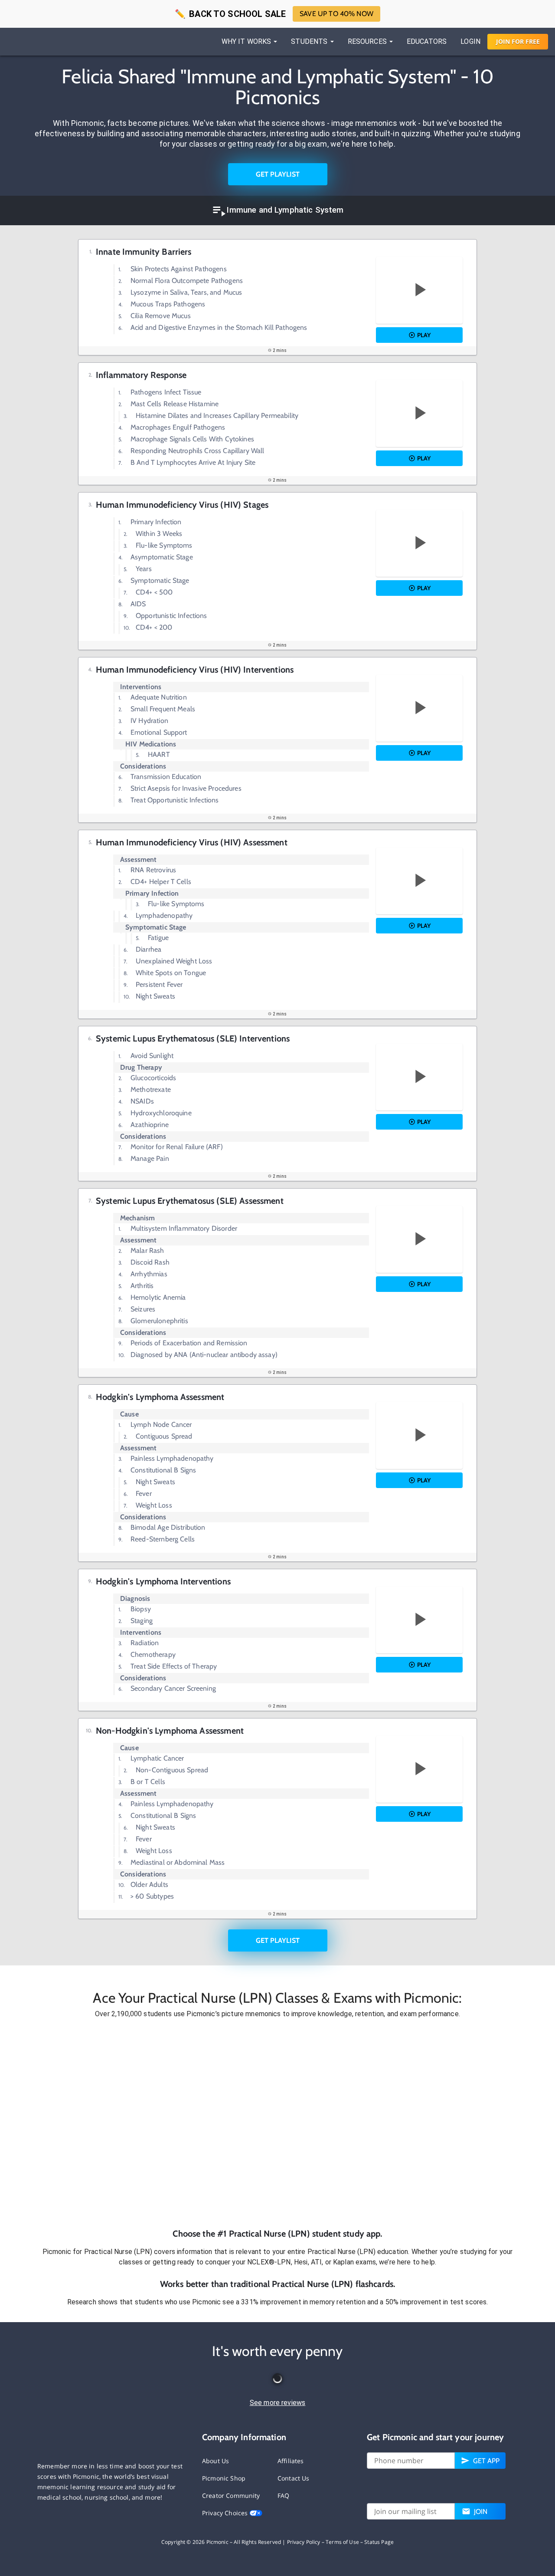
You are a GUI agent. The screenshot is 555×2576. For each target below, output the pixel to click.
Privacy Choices (226, 2513)
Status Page (379, 2542)
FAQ (283, 2495)
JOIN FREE (518, 41)
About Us (215, 2461)
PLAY (424, 335)
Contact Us (294, 2478)
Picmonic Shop (224, 2478)
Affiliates (291, 2461)
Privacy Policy (304, 2542)
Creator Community (231, 2495)
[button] (277, 2123)
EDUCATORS (427, 41)
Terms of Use (342, 2542)
